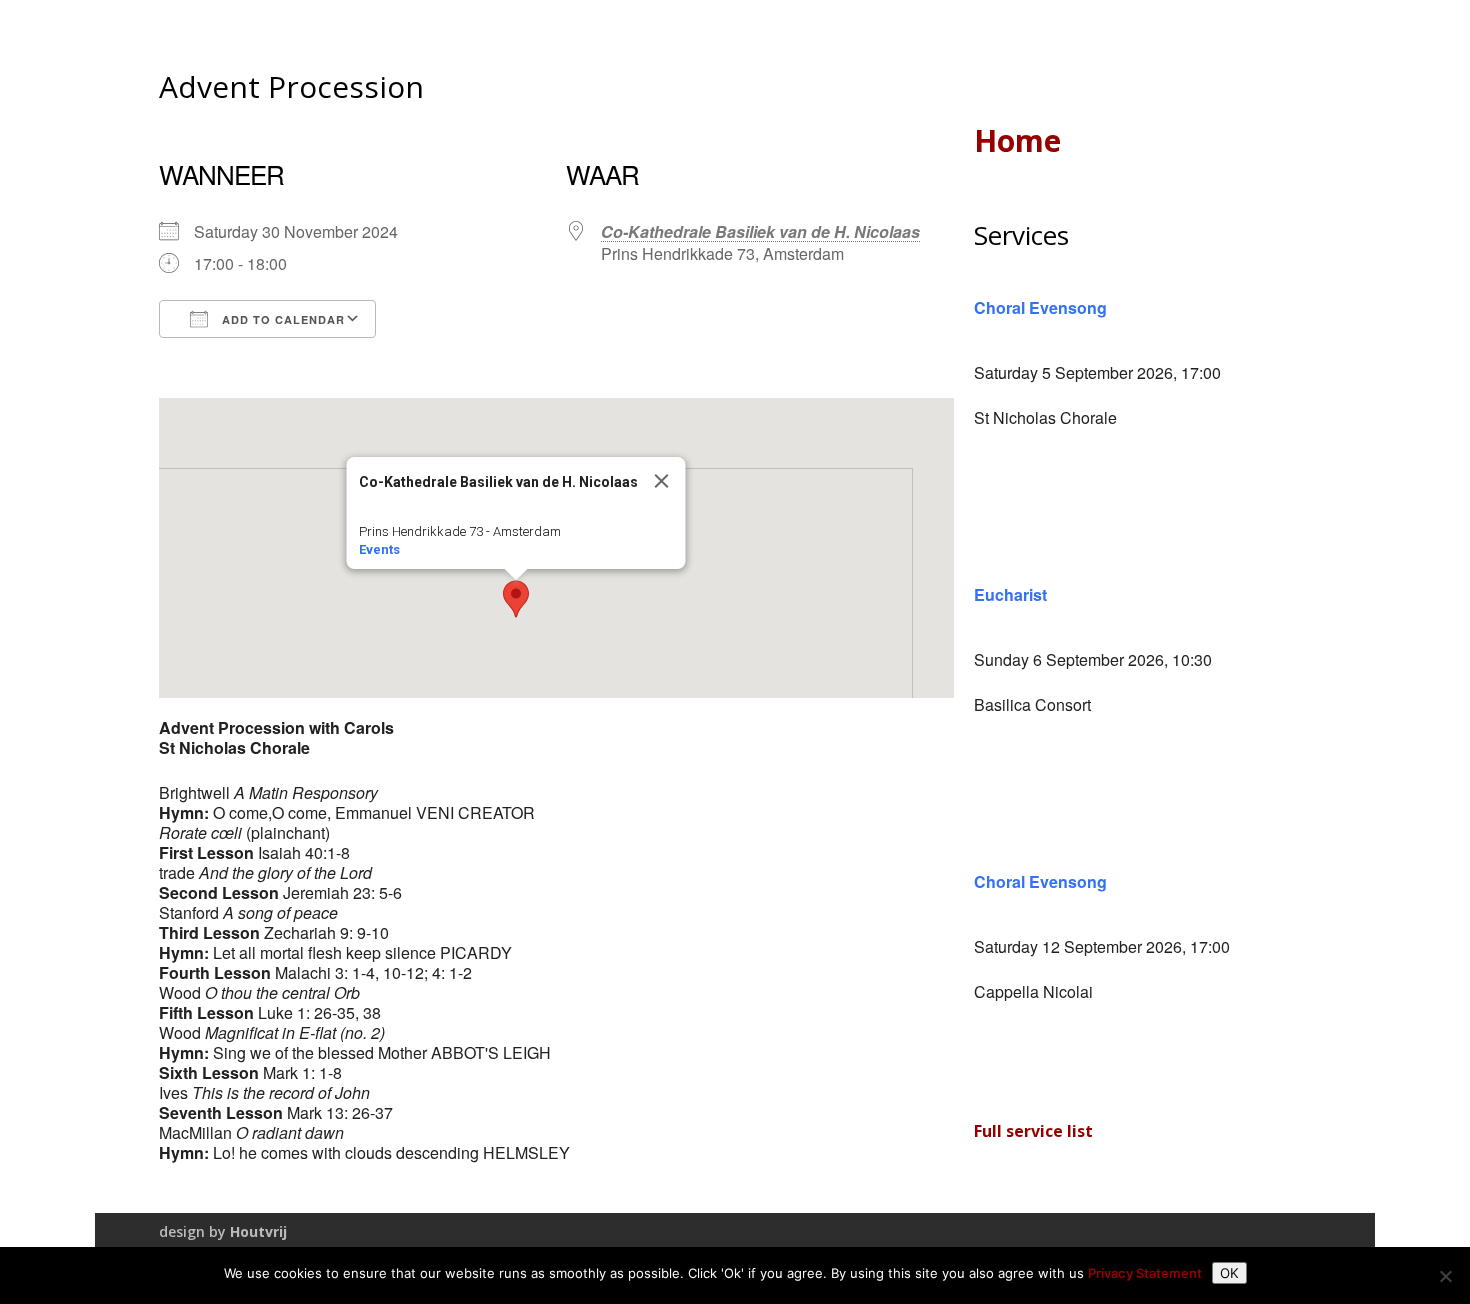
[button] (516, 599)
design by (223, 1231)
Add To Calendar (281, 319)
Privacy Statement (1145, 1273)
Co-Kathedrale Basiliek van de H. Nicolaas (760, 231)
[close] (662, 481)
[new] (1445, 1276)
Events (379, 549)
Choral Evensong (1040, 307)
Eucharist (1010, 594)
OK (1229, 1273)
